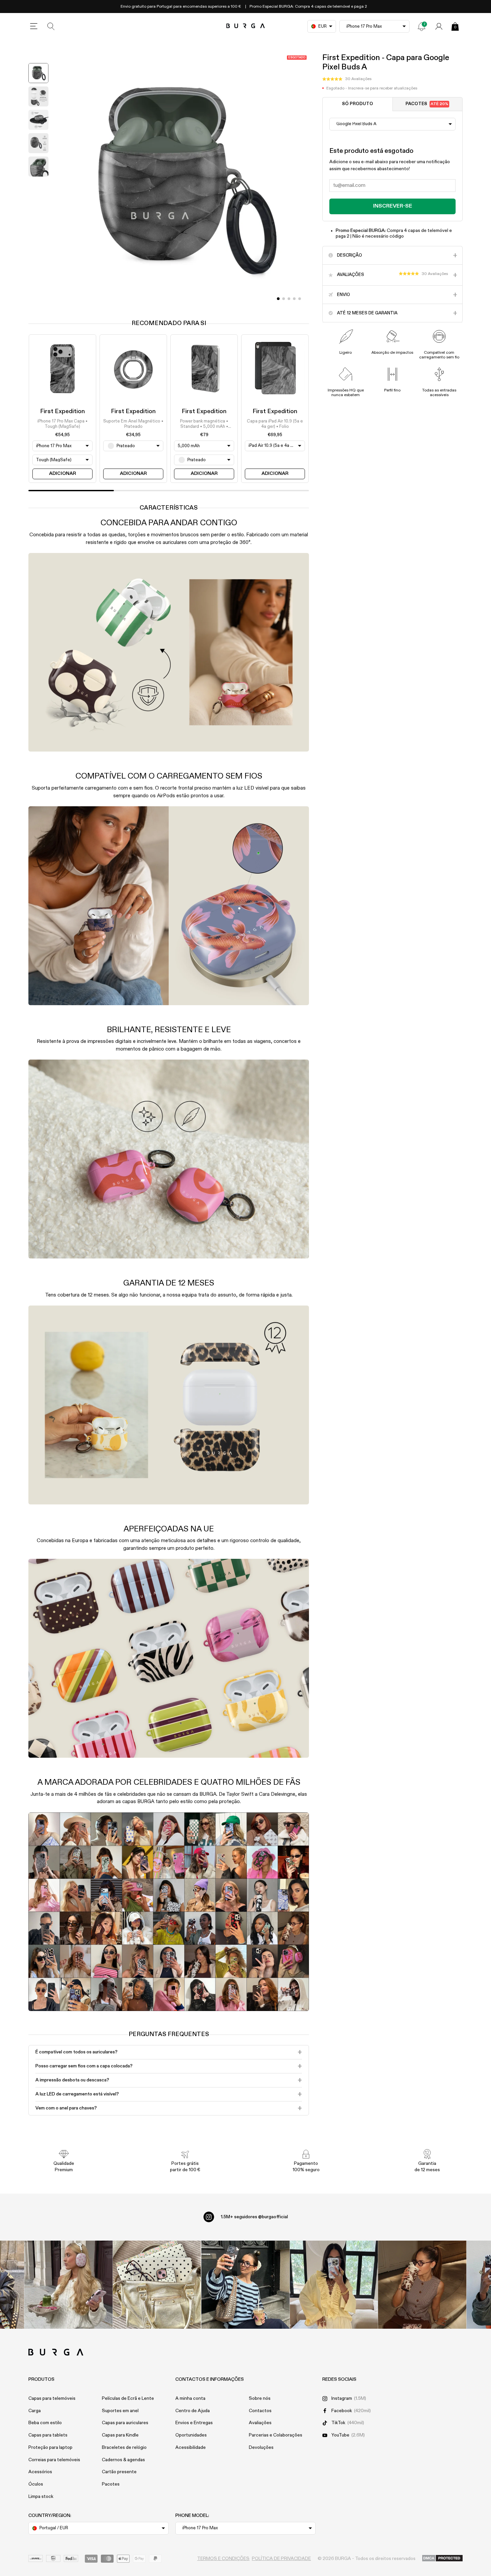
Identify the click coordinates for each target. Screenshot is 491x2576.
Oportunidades (191, 2435)
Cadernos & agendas (123, 2460)
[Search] (51, 26)
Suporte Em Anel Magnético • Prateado (133, 424)
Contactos (260, 2411)
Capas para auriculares (125, 2423)
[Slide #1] (284, 299)
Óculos (36, 2484)
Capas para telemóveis (52, 2398)
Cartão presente (119, 2472)
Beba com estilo (45, 2423)
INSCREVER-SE (393, 206)
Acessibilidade (191, 2448)
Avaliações (260, 2423)
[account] (439, 26)
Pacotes (427, 104)
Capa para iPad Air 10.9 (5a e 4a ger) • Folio (275, 424)
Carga (35, 2411)
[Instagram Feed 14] (157, 2285)
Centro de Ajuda (193, 2411)
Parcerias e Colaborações (276, 2435)
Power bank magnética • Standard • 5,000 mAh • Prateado (204, 424)
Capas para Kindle (120, 2435)
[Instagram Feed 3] (422, 2285)
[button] (347, 79)
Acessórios (40, 2472)
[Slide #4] (300, 299)
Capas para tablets (48, 2435)
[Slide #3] (294, 299)
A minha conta (190, 2398)
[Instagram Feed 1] (246, 2285)
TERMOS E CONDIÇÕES (223, 2559)
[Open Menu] (34, 26)
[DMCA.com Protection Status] (442, 2559)
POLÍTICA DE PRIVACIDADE (281, 2559)
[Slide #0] (278, 299)
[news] (422, 26)
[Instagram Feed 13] (69, 2285)
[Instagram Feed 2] (334, 2285)
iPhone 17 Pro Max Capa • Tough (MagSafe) (62, 424)
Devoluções (261, 2448)
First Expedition (62, 411)
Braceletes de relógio (124, 2448)
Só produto (358, 104)
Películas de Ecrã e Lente (128, 2398)
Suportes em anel (120, 2411)
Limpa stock (41, 2497)
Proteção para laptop (50, 2448)
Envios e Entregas (194, 2423)
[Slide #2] (289, 299)
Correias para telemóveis (54, 2460)
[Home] (246, 26)
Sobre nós (260, 2398)
